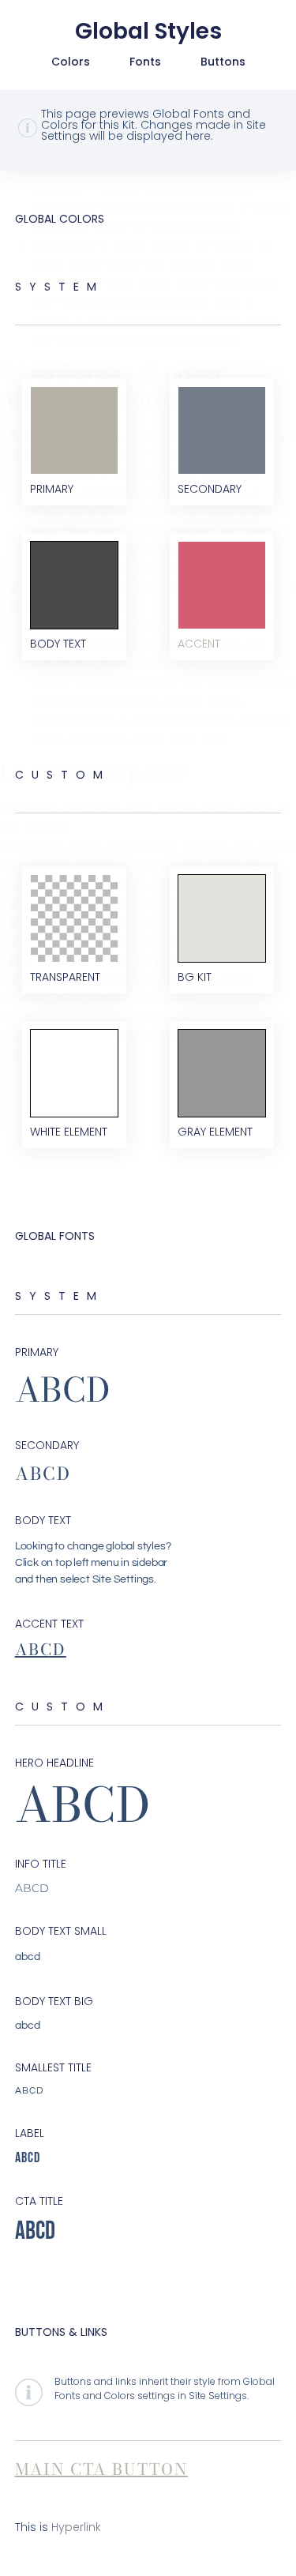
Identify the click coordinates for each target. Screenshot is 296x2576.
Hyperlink (76, 2527)
